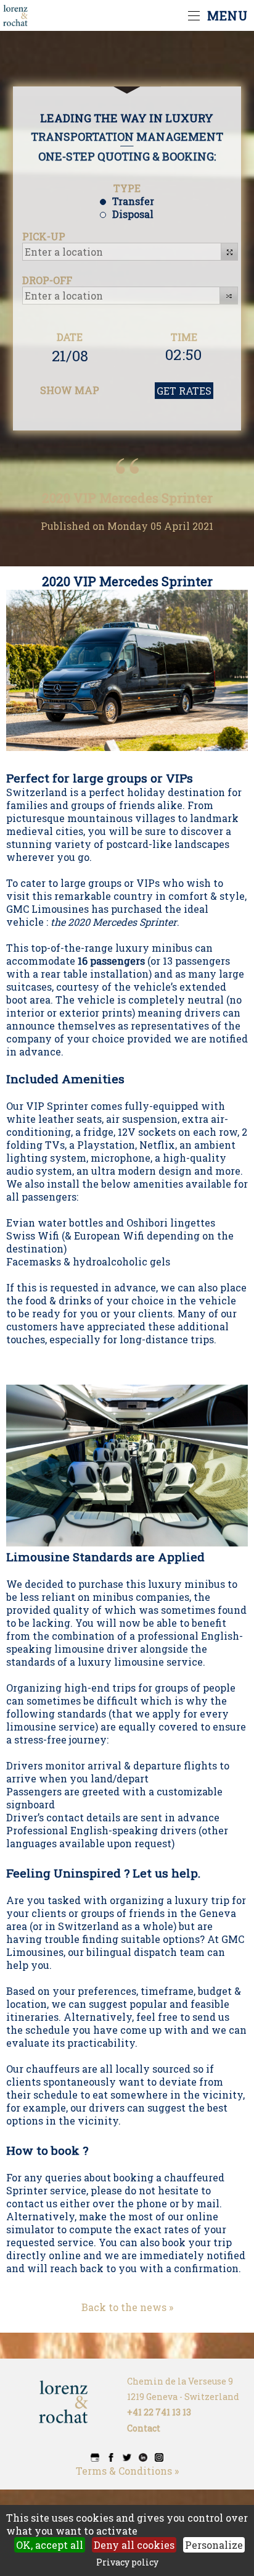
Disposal (133, 214)
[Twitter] (127, 2458)
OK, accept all (50, 2545)
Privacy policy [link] (127, 2562)
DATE (70, 337)
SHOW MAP (70, 390)
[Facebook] (111, 2458)
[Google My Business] (95, 2458)
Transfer (133, 201)
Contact (144, 2428)
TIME (184, 337)
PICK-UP (44, 236)
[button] (230, 252)
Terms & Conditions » (127, 2471)
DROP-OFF (47, 280)
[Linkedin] (143, 2458)
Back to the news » (127, 2307)
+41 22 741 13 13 (159, 2412)
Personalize (214, 2545)
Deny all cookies (134, 2545)
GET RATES (184, 391)
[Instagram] (159, 2458)
